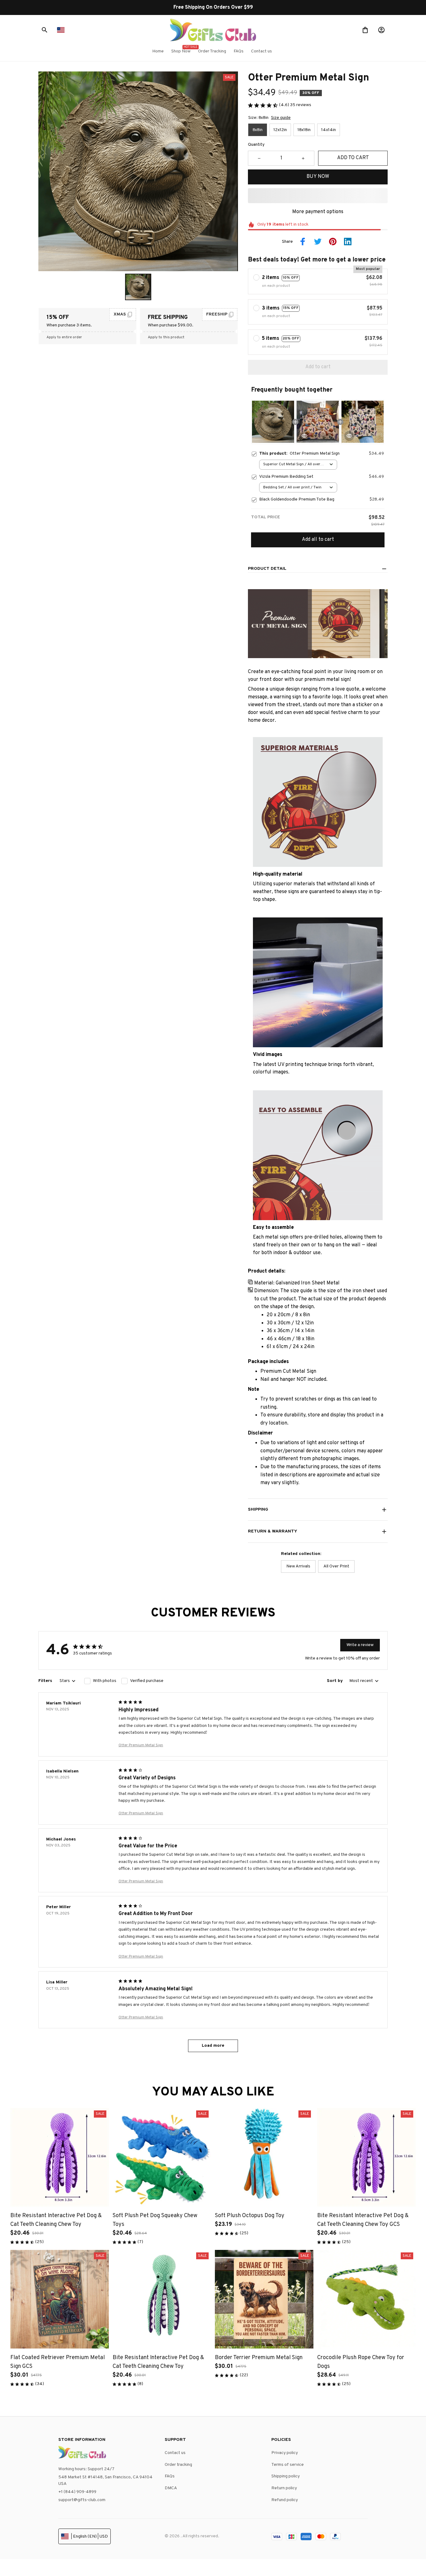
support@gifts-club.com (82, 2500)
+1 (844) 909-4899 (77, 2492)
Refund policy (285, 2500)
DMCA (171, 2488)
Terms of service (288, 2465)
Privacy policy (285, 2453)
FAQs (170, 2476)
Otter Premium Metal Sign (141, 1745)
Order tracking (178, 2465)
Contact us (175, 2453)
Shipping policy (286, 2476)
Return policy (284, 2488)
